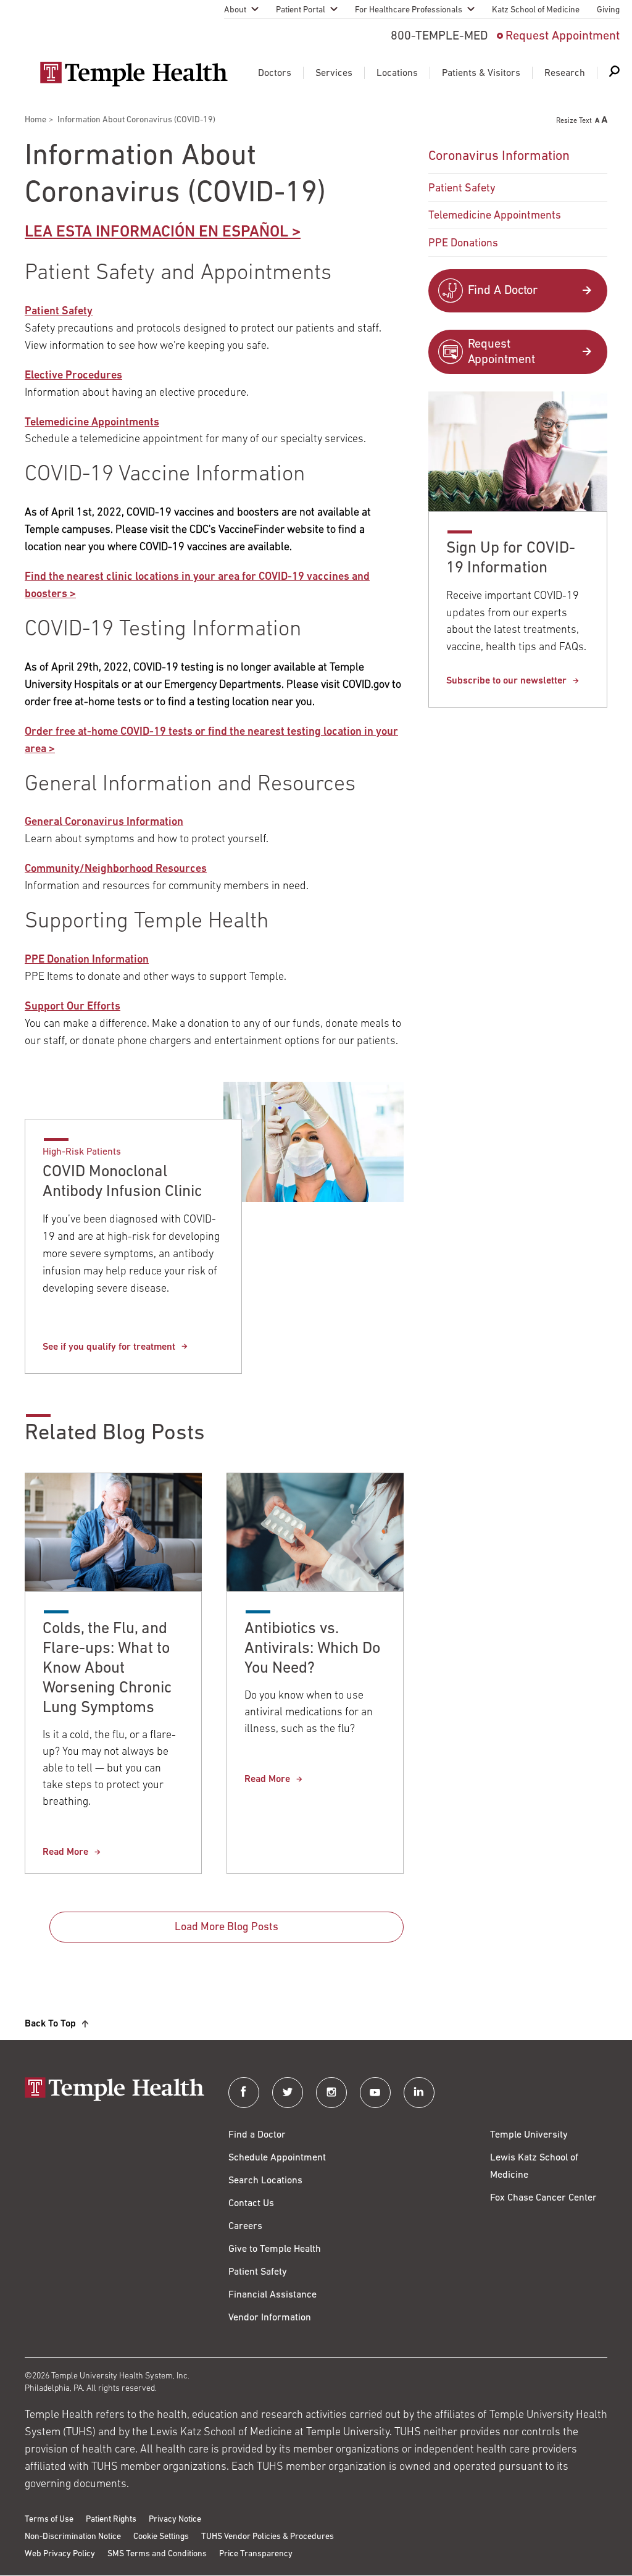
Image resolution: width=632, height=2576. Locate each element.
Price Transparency (256, 2554)
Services (334, 73)
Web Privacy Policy (60, 2554)
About (235, 10)
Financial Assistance (272, 2295)
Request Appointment (563, 36)
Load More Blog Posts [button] (227, 1928)
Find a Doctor (257, 2135)
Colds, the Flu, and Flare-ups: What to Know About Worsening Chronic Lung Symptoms (107, 1669)
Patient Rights (111, 2520)
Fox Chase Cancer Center (543, 2198)
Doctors (275, 73)
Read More (65, 1852)
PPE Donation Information (87, 960)
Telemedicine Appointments (92, 423)
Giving (608, 10)
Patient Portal (301, 10)
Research (565, 73)
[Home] (114, 2090)
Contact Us (251, 2204)
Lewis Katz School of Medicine (534, 2167)
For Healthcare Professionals (409, 10)
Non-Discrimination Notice (73, 2537)
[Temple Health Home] (134, 74)
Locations (397, 73)
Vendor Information (270, 2318)
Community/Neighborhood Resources (116, 869)
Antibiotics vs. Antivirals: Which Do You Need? (312, 1649)
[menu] (518, 199)
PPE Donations (463, 244)
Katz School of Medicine (536, 10)
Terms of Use (49, 2520)
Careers (245, 2227)
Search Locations (265, 2181)
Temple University (529, 2135)
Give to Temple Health (275, 2249)
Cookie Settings (161, 2537)
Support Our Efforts (73, 1007)
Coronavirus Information (499, 157)
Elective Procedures (73, 376)
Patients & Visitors (481, 73)
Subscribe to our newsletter (506, 681)
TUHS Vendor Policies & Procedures (268, 2537)
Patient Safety (59, 312)
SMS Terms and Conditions (157, 2554)
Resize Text (574, 121)
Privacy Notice (175, 2520)
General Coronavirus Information (104, 822)
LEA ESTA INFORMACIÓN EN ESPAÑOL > (163, 232)
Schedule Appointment (277, 2158)
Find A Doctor (503, 291)
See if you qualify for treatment (109, 1347)
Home (35, 120)
